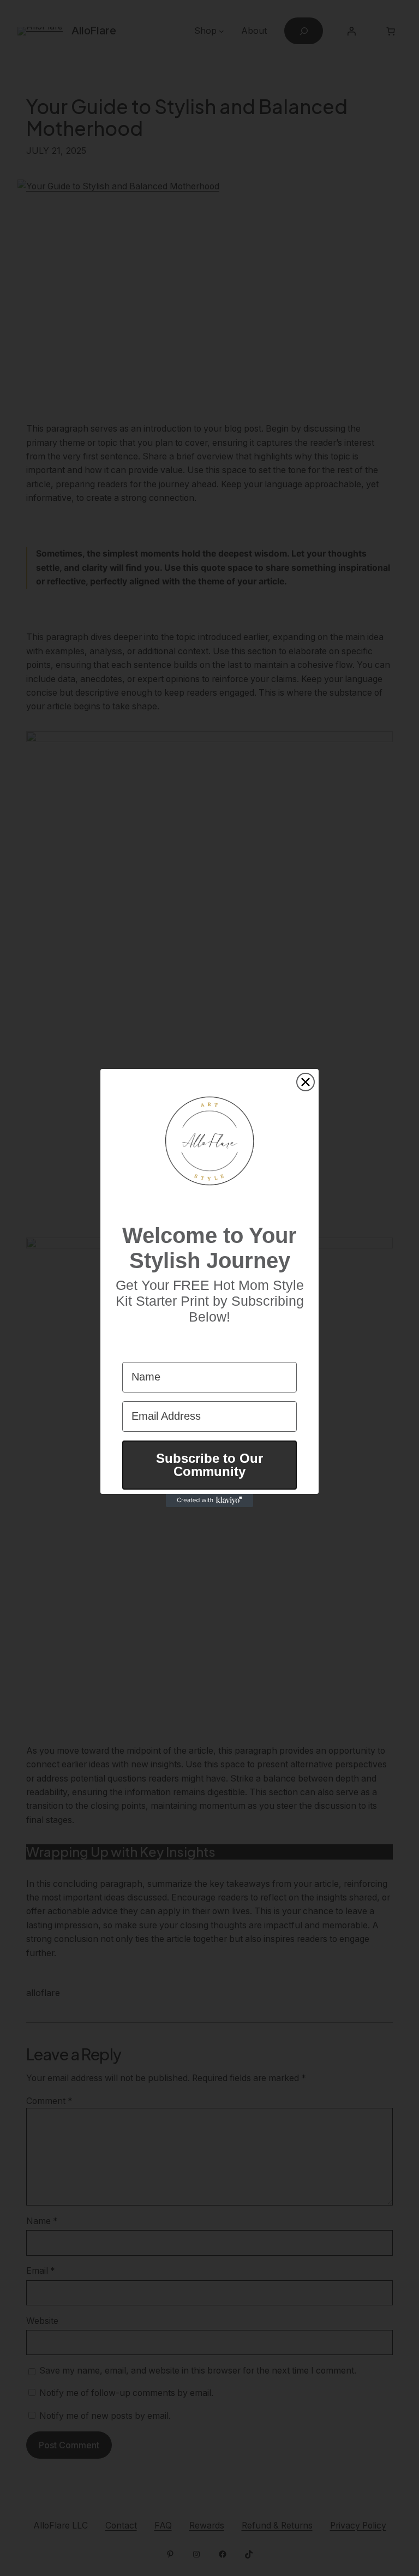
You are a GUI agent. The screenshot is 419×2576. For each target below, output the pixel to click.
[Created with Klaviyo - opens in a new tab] (209, 1501)
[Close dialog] (306, 1082)
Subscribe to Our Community (209, 1465)
